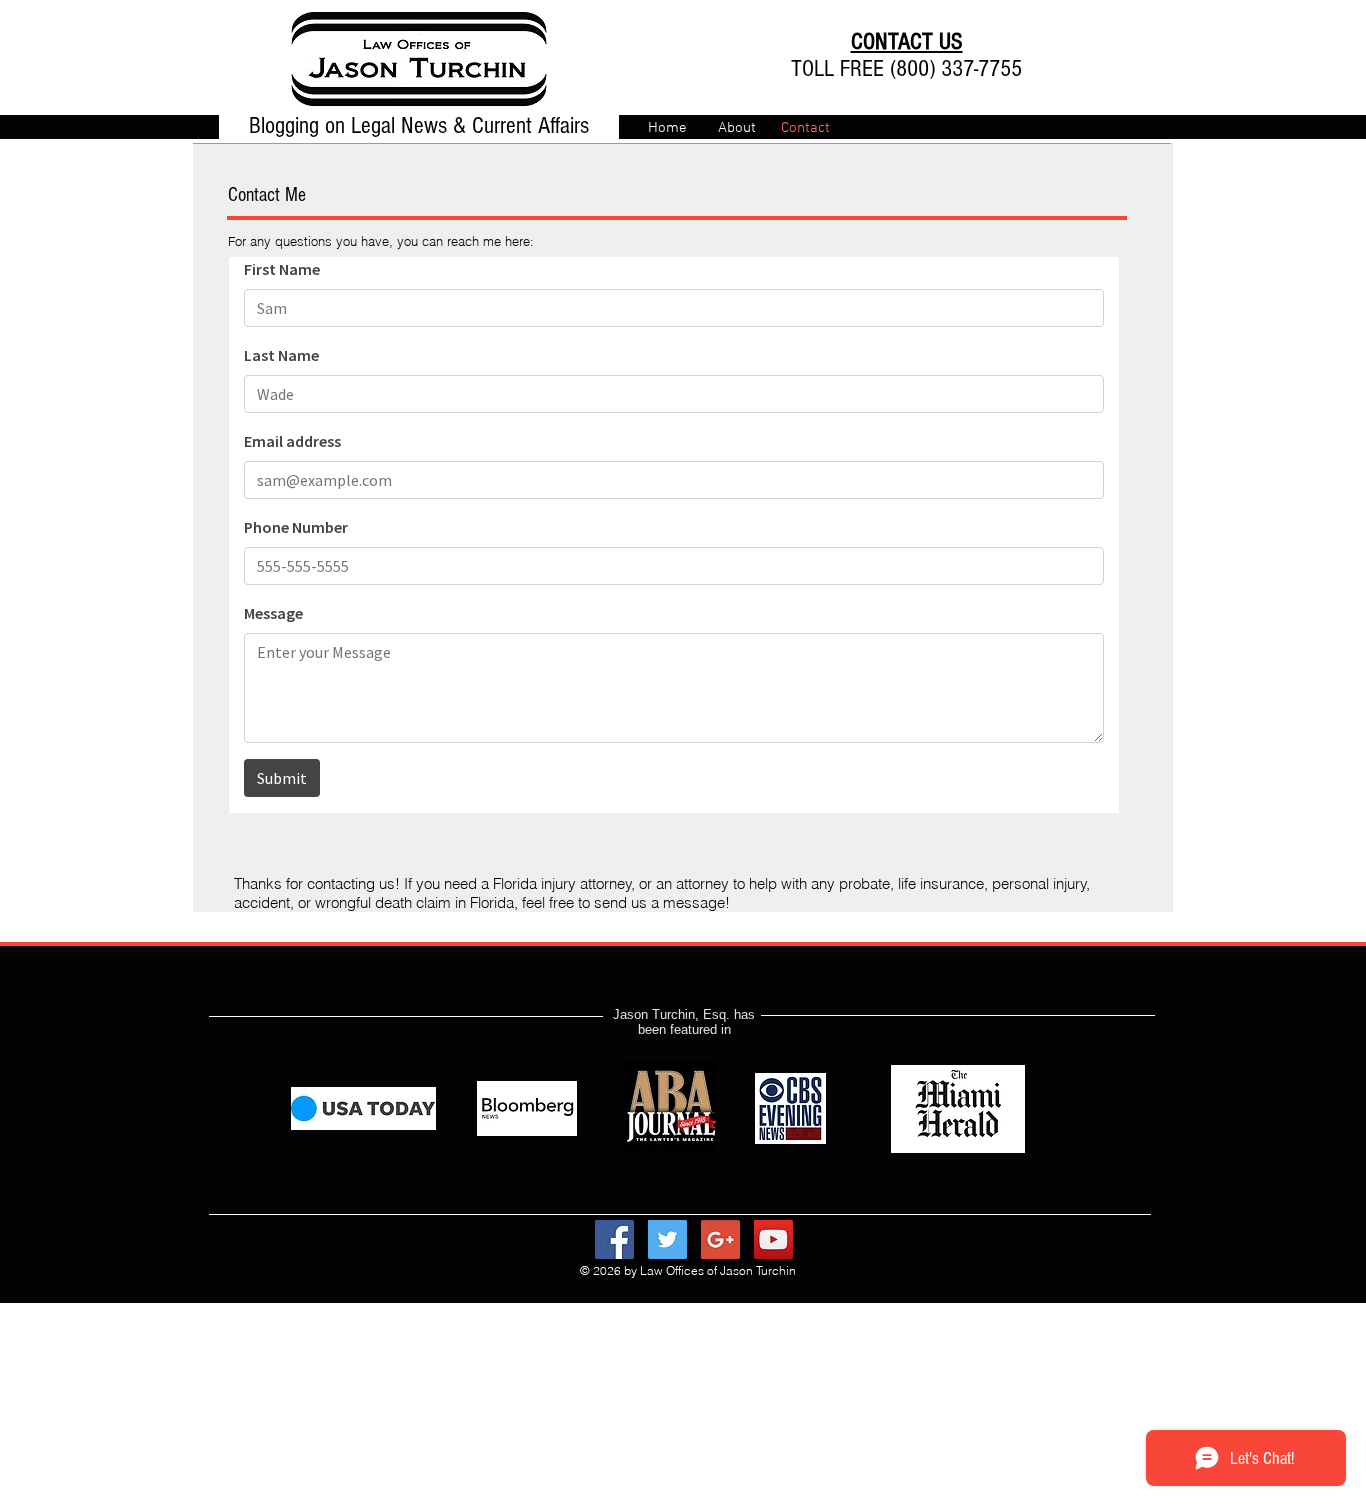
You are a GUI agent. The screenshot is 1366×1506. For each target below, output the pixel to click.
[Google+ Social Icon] (720, 1239)
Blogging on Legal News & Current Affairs (419, 125)
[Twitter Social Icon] (667, 1239)
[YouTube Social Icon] (773, 1239)
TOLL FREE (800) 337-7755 (906, 68)
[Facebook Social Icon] (614, 1239)
